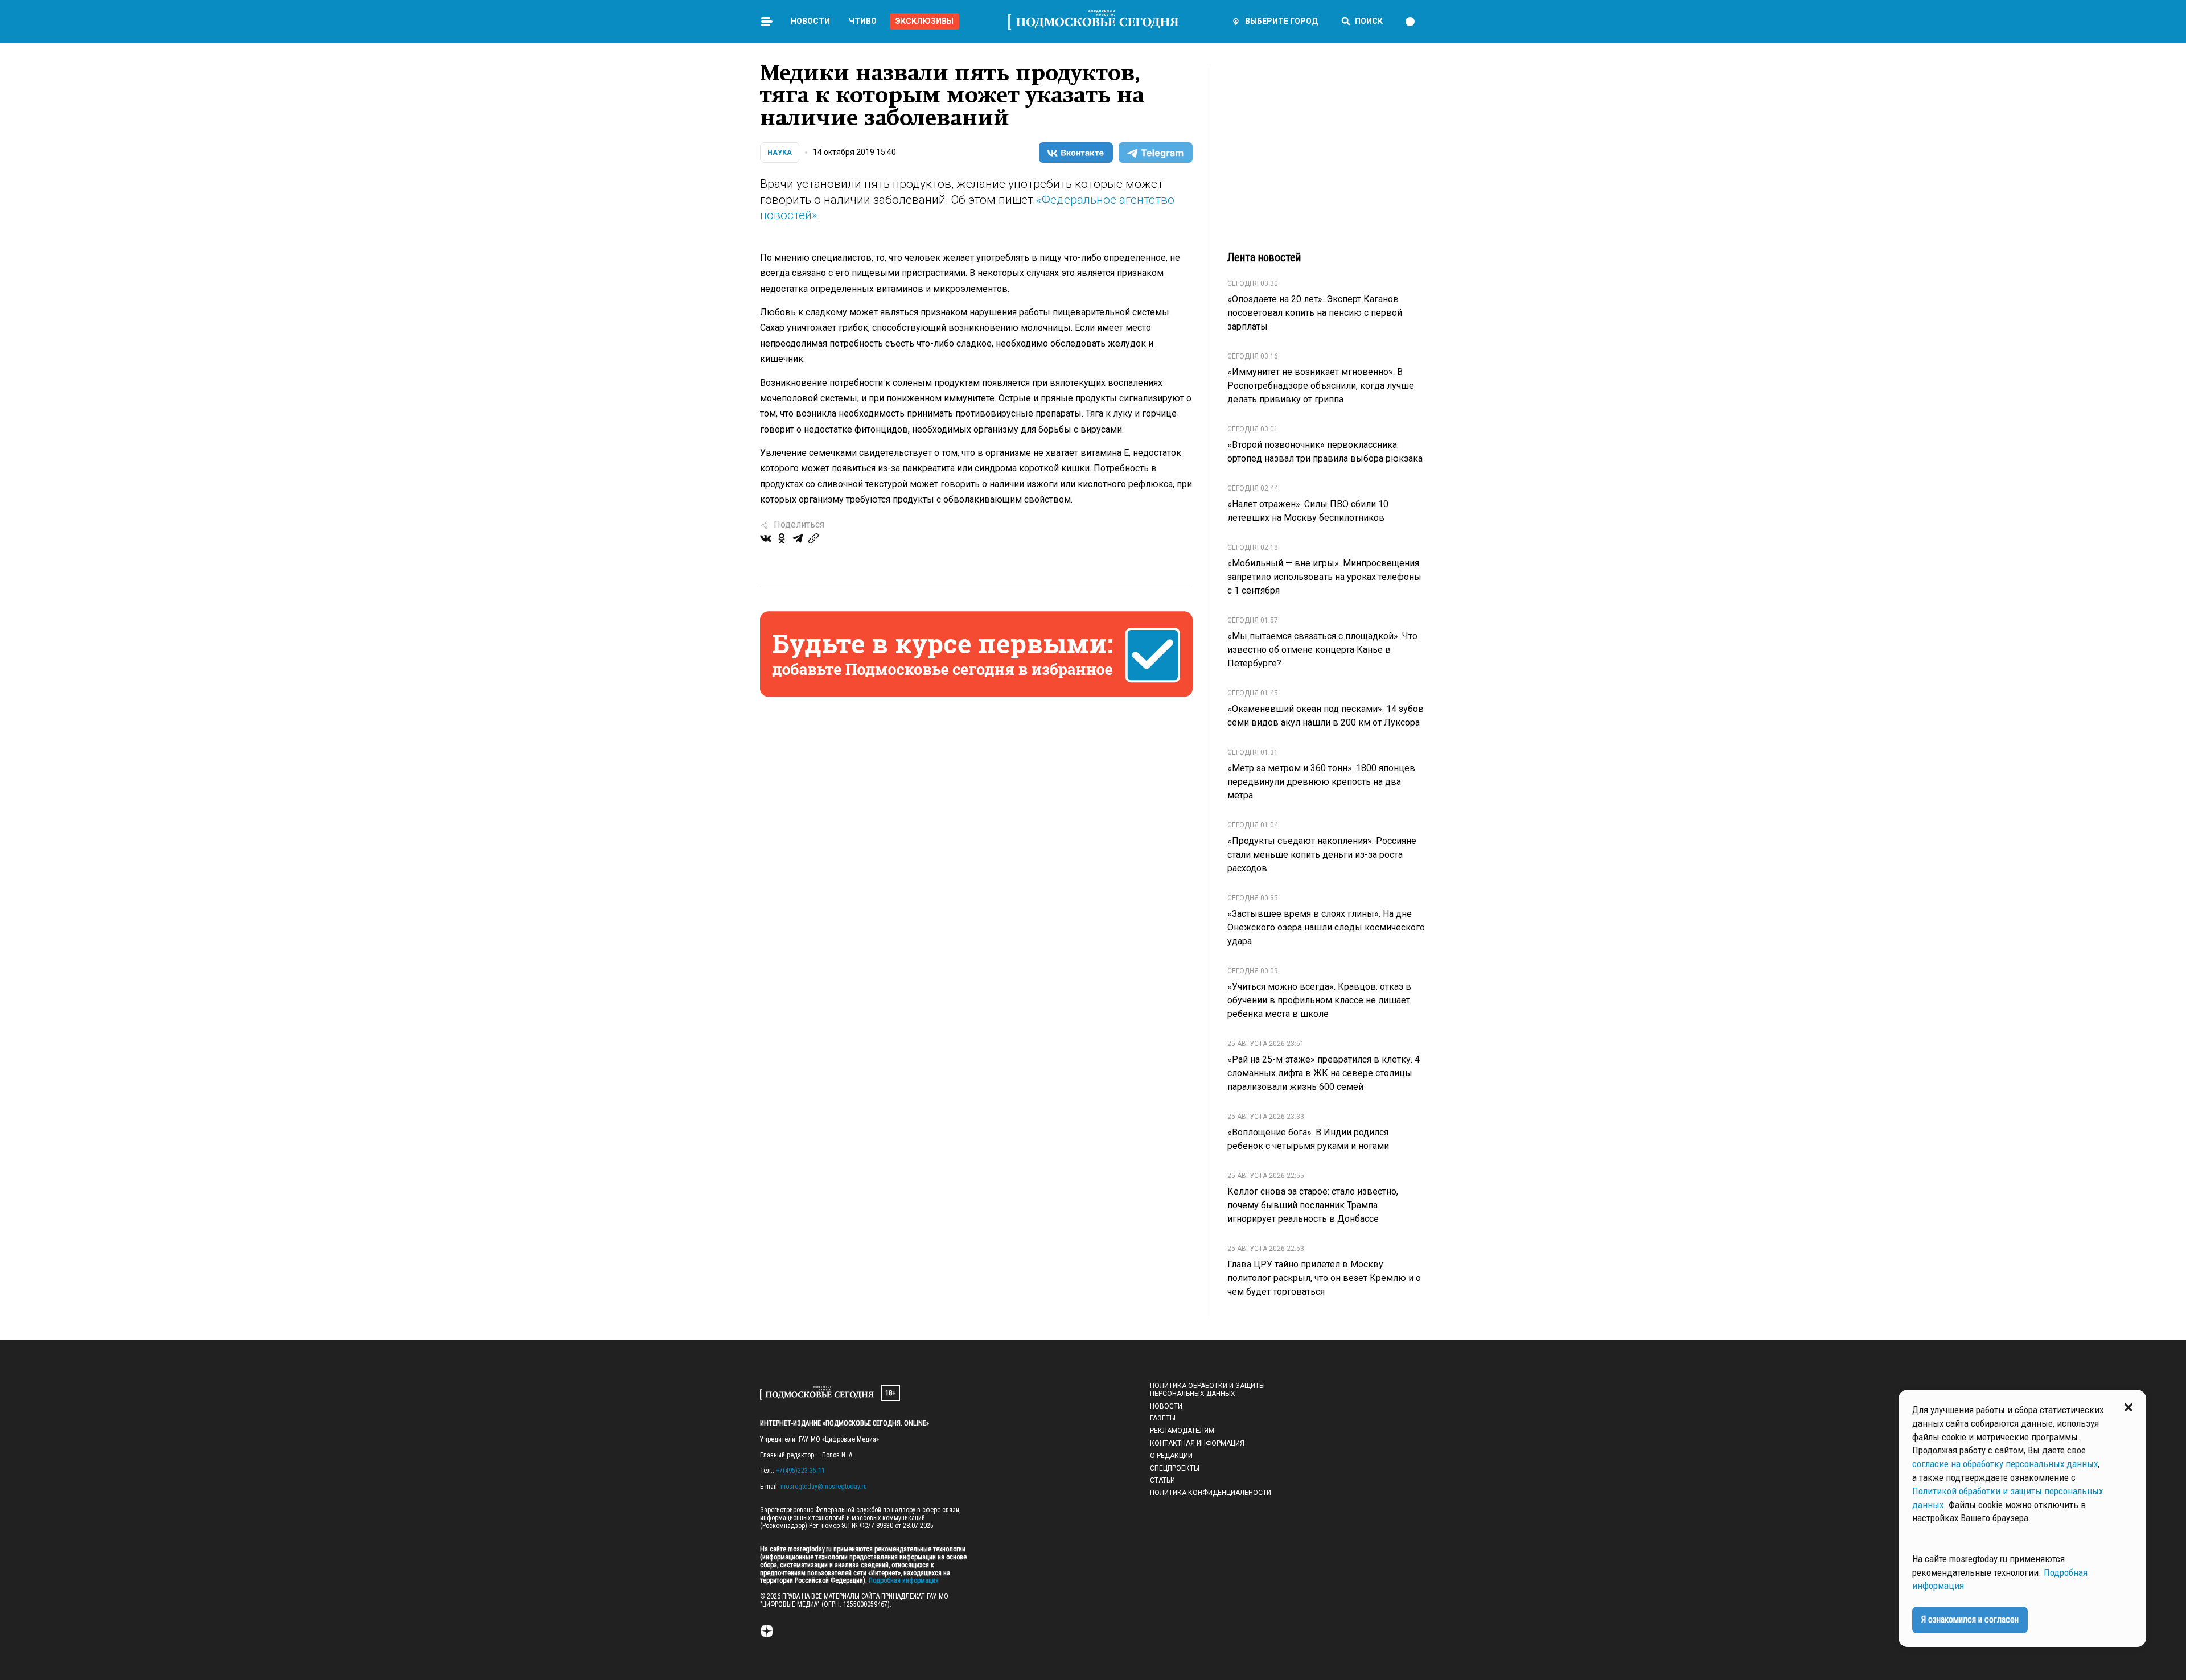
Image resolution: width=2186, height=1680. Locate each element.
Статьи (1162, 1480)
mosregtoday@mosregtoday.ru (824, 1487)
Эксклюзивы (924, 21)
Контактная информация (1197, 1443)
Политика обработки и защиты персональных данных (1207, 1390)
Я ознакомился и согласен (1970, 1619)
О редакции (1171, 1456)
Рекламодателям (1182, 1431)
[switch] (1415, 22)
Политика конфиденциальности (1211, 1493)
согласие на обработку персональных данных (2005, 1464)
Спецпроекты (1175, 1468)
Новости (810, 21)
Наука (780, 153)
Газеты (1163, 1418)
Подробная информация (903, 1580)
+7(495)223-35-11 (800, 1471)
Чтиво (863, 21)
